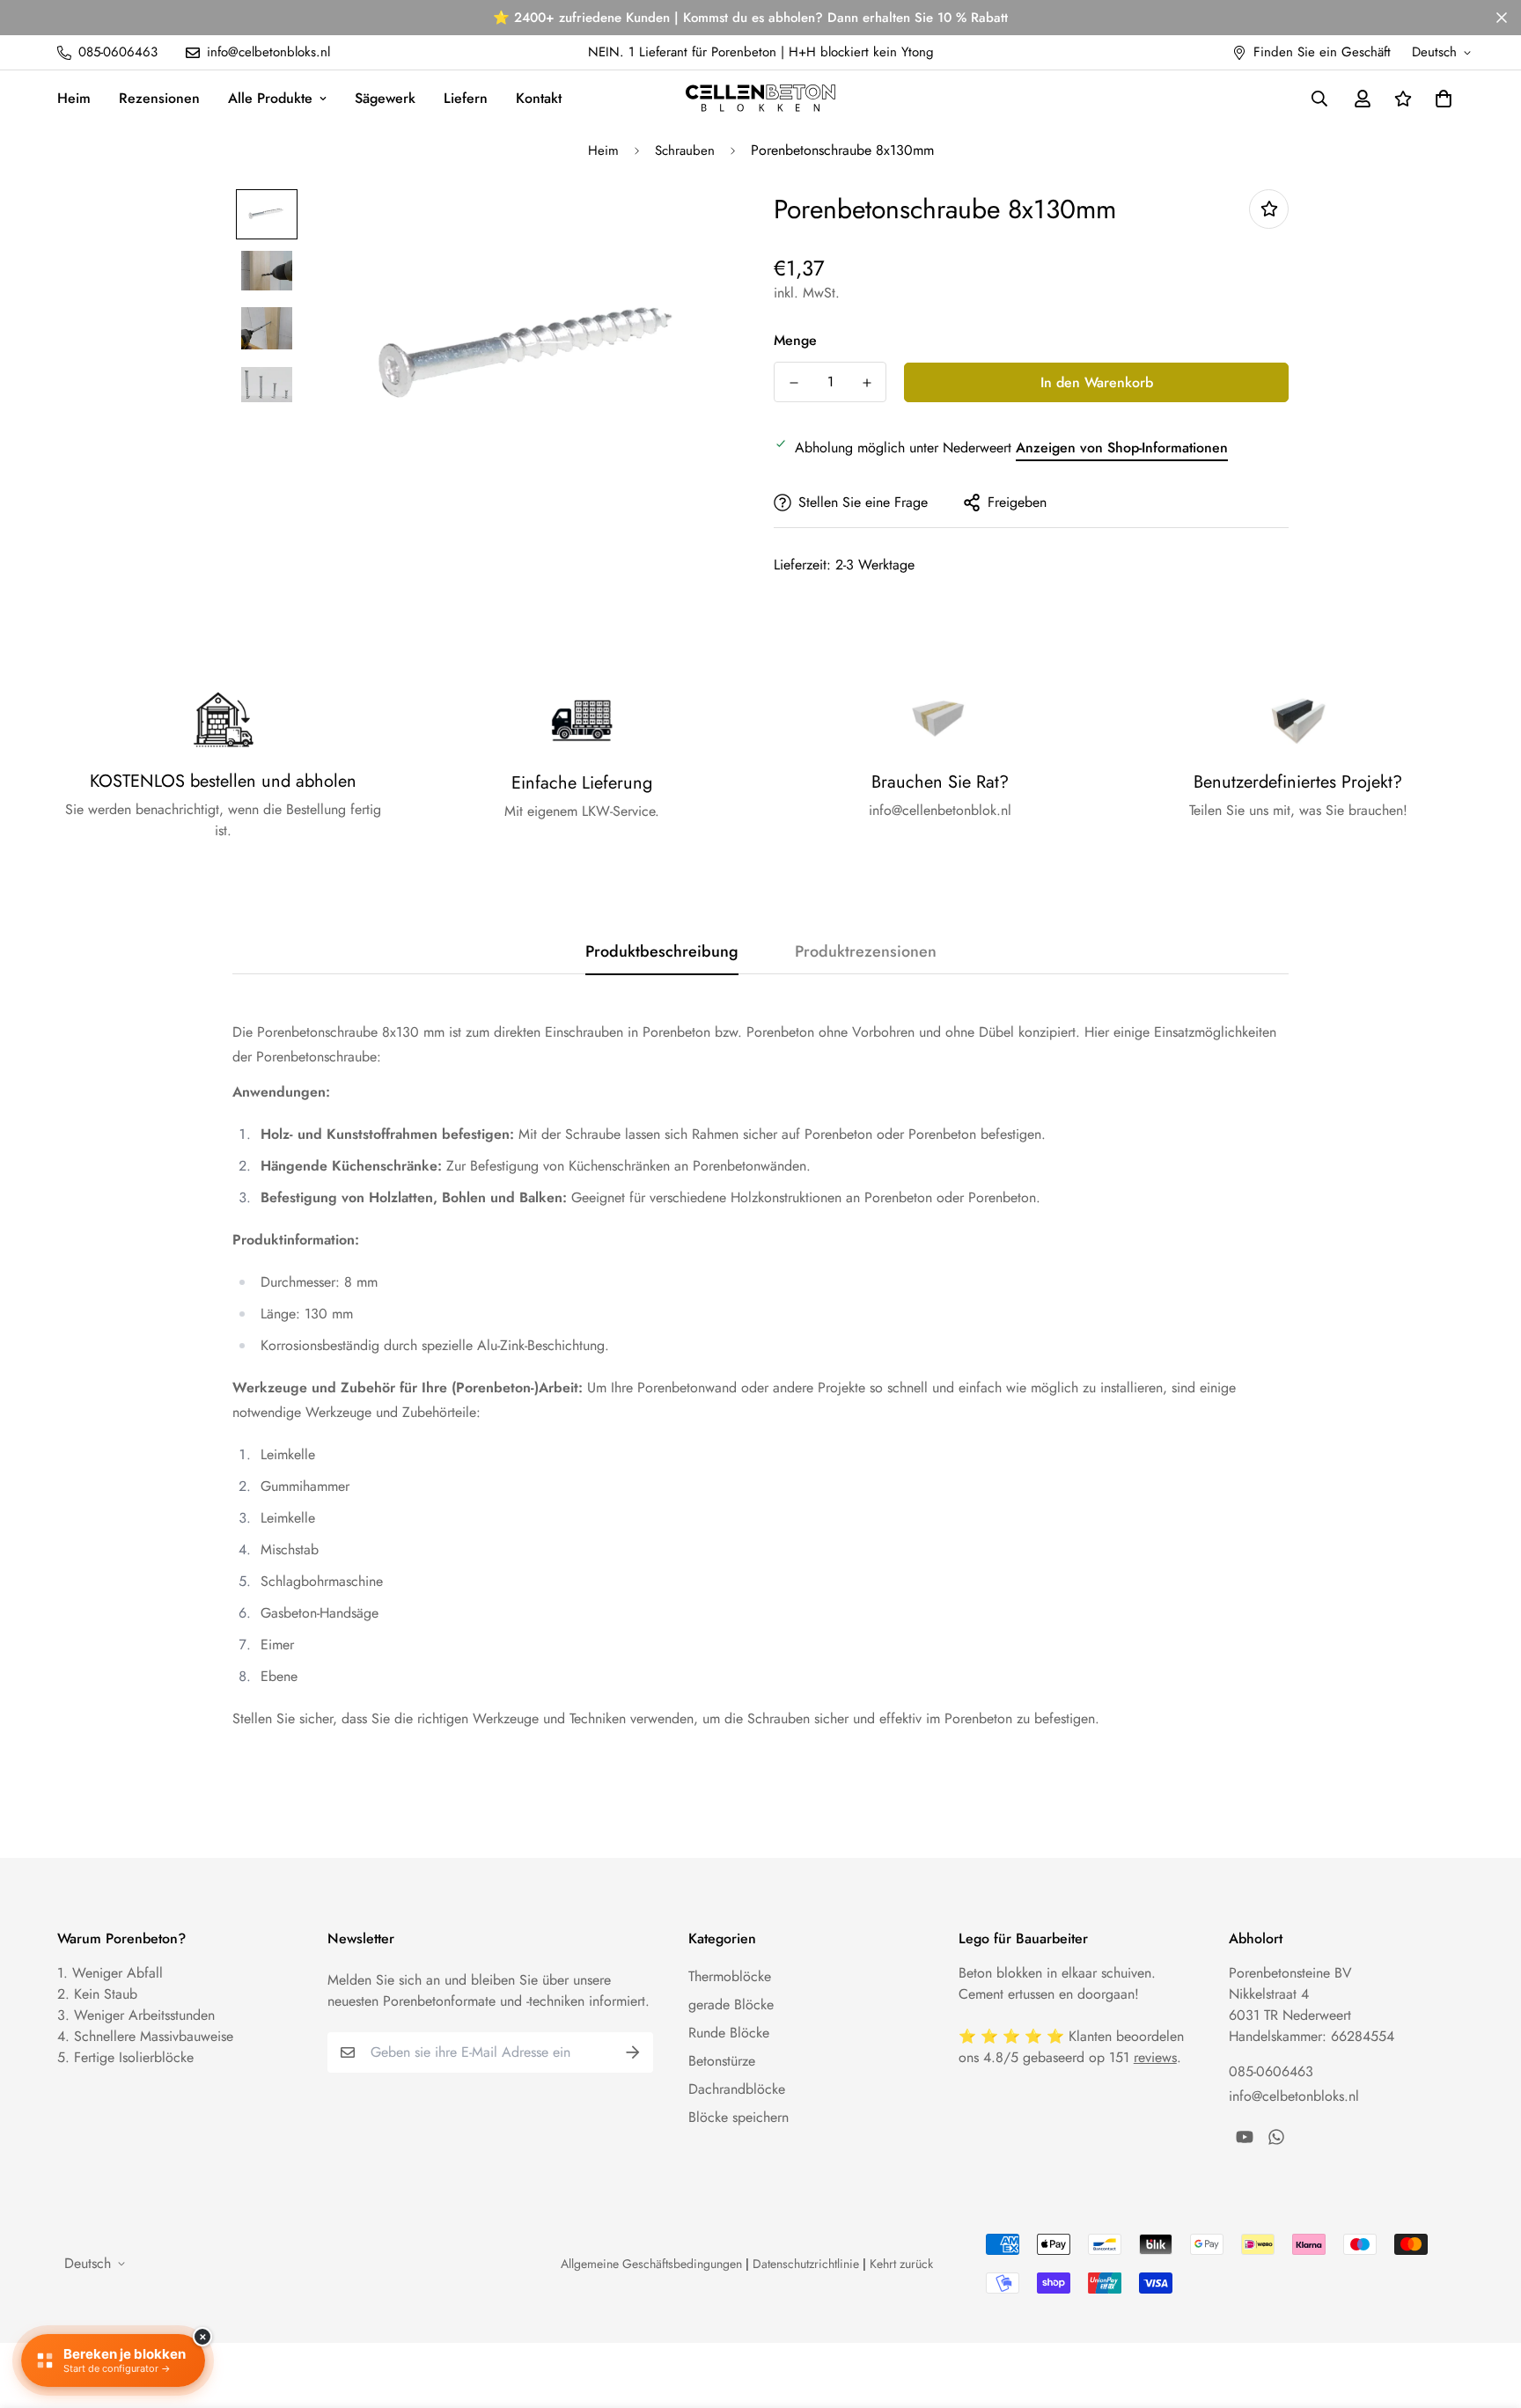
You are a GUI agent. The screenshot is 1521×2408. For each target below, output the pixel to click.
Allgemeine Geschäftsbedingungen (651, 2264)
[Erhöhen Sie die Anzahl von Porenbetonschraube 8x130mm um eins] (867, 383)
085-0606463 (1271, 2071)
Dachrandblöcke (737, 2089)
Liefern (466, 98)
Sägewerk (385, 98)
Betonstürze (722, 2061)
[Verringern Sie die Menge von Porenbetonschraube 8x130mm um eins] (794, 383)
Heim (74, 98)
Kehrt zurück (901, 2264)
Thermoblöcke (730, 1976)
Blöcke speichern (738, 2117)
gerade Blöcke (731, 2004)
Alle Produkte (270, 98)
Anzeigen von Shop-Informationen (1122, 448)
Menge (795, 340)
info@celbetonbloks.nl (1294, 2096)
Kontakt (539, 98)
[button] (1440, 99)
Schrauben (685, 150)
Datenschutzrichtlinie (806, 2264)
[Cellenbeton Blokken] (760, 98)
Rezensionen (159, 98)
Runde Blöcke (729, 2033)
